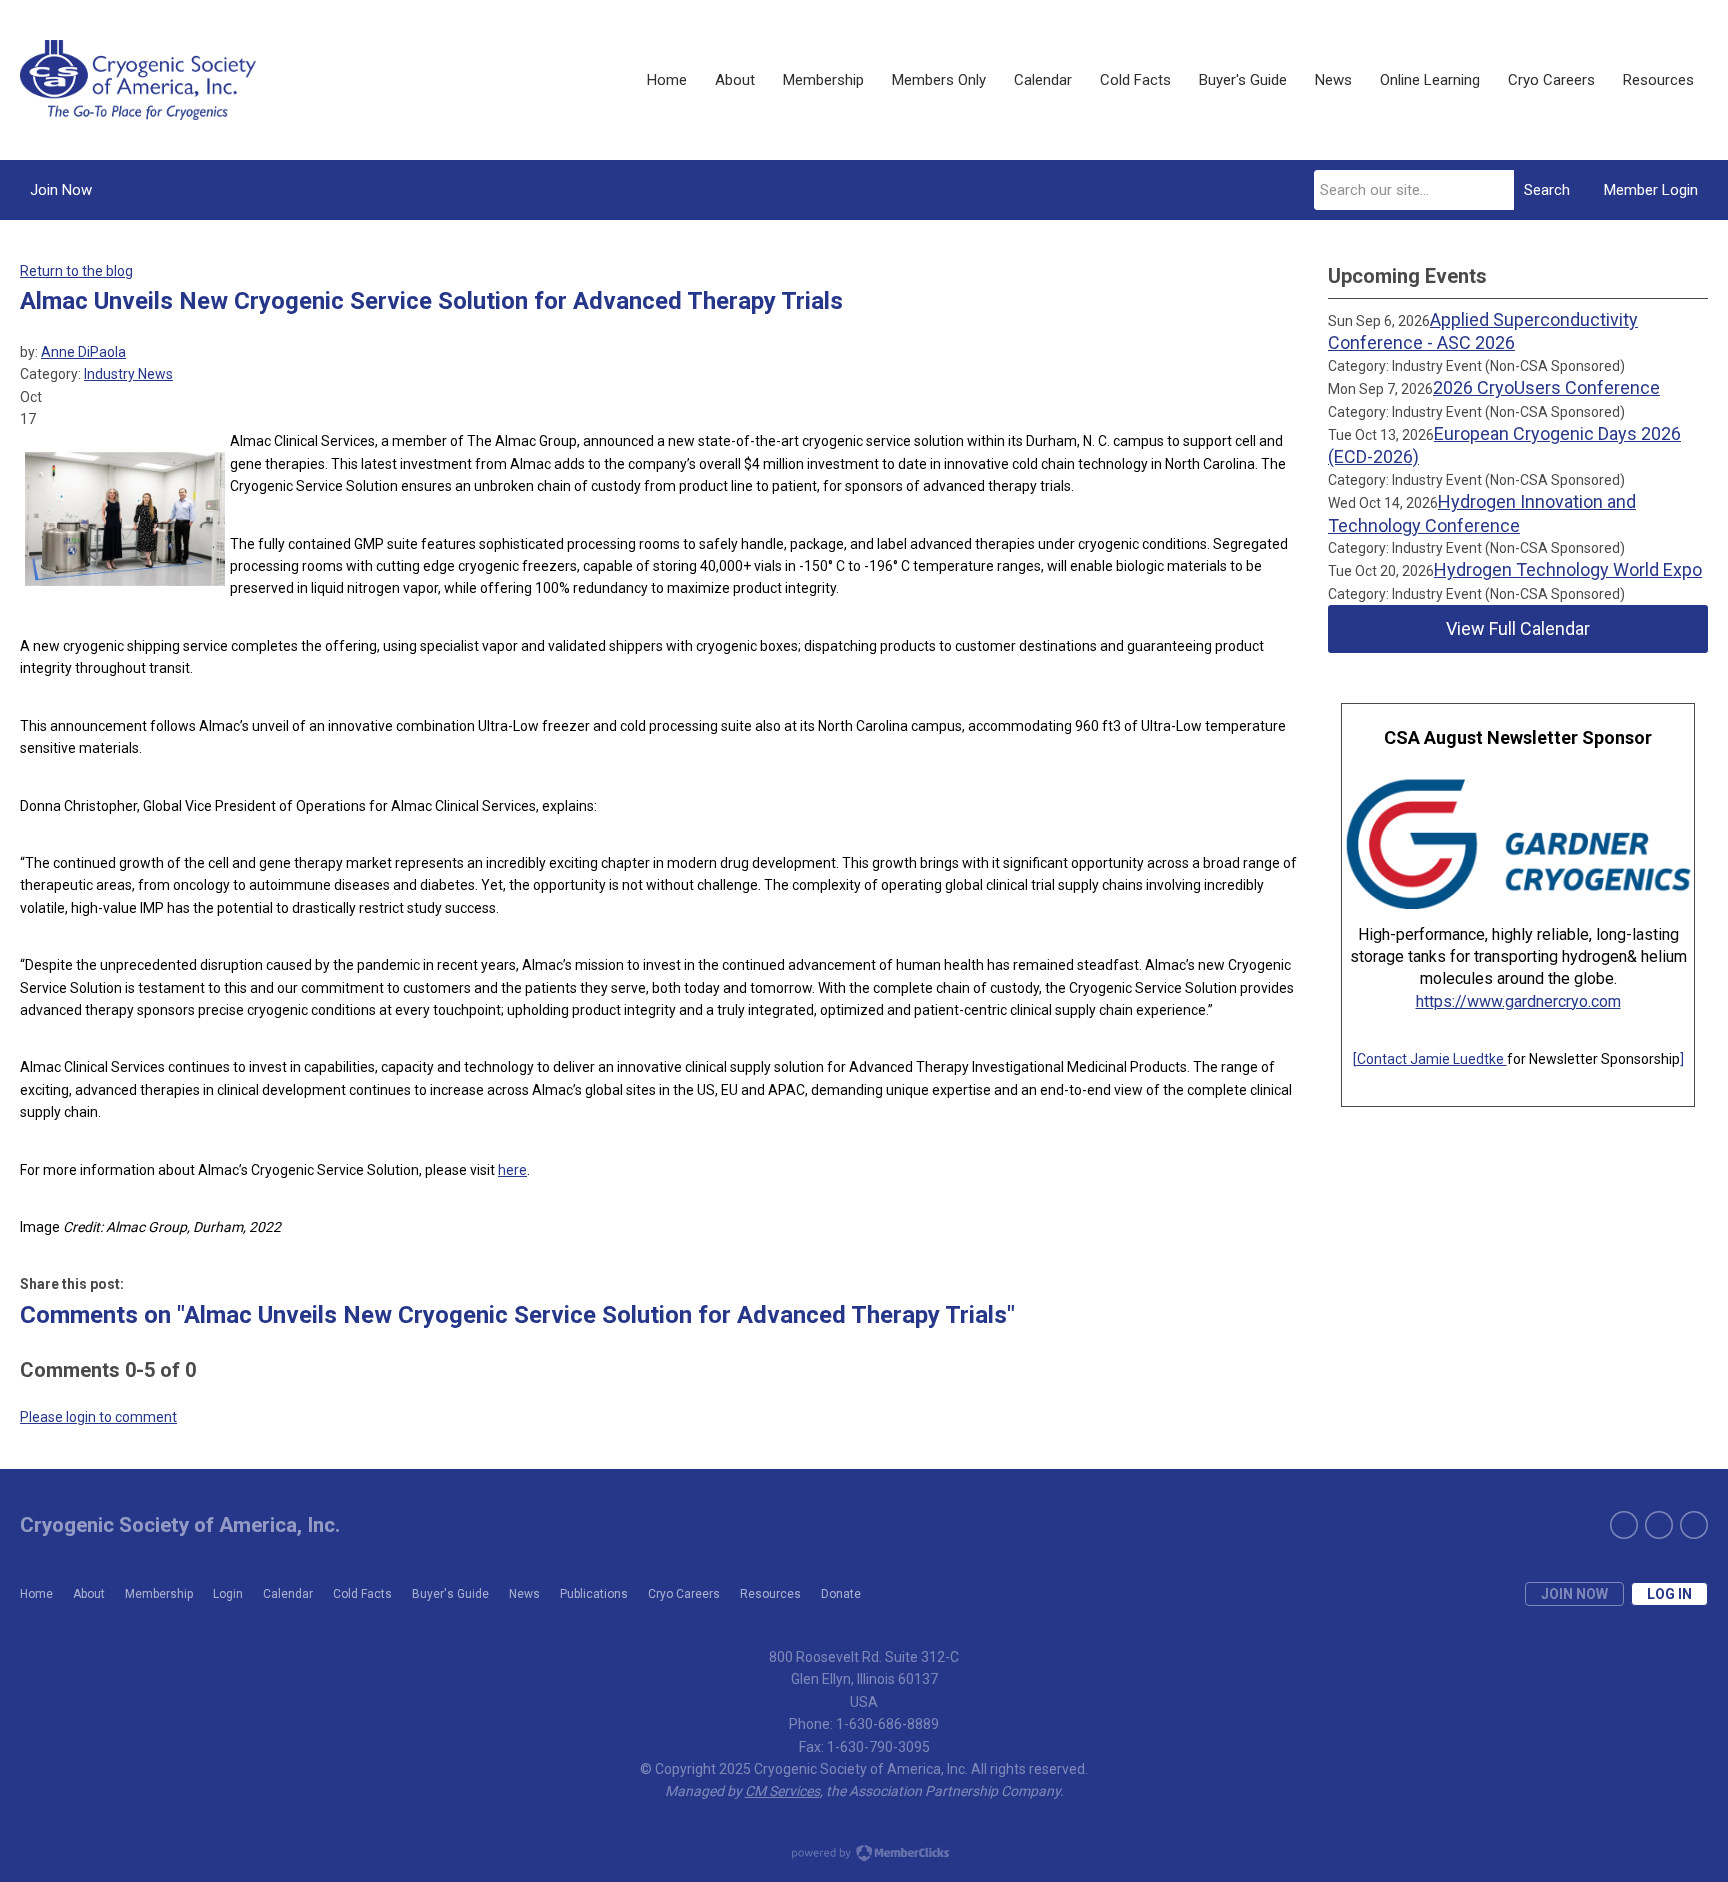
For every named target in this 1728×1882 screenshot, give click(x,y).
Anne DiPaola (83, 352)
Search (1547, 190)
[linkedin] (1694, 1525)
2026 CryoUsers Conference (1546, 387)
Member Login (1651, 190)
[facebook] (1659, 1525)
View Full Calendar (1518, 628)
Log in (1669, 1594)
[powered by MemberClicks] (864, 1855)
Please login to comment (98, 1417)
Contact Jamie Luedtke (1432, 1059)
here (512, 1170)
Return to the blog (76, 271)
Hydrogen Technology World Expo (1568, 569)
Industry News (128, 374)
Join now (1574, 1594)
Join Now (61, 190)
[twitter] (1624, 1525)
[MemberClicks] (138, 80)
